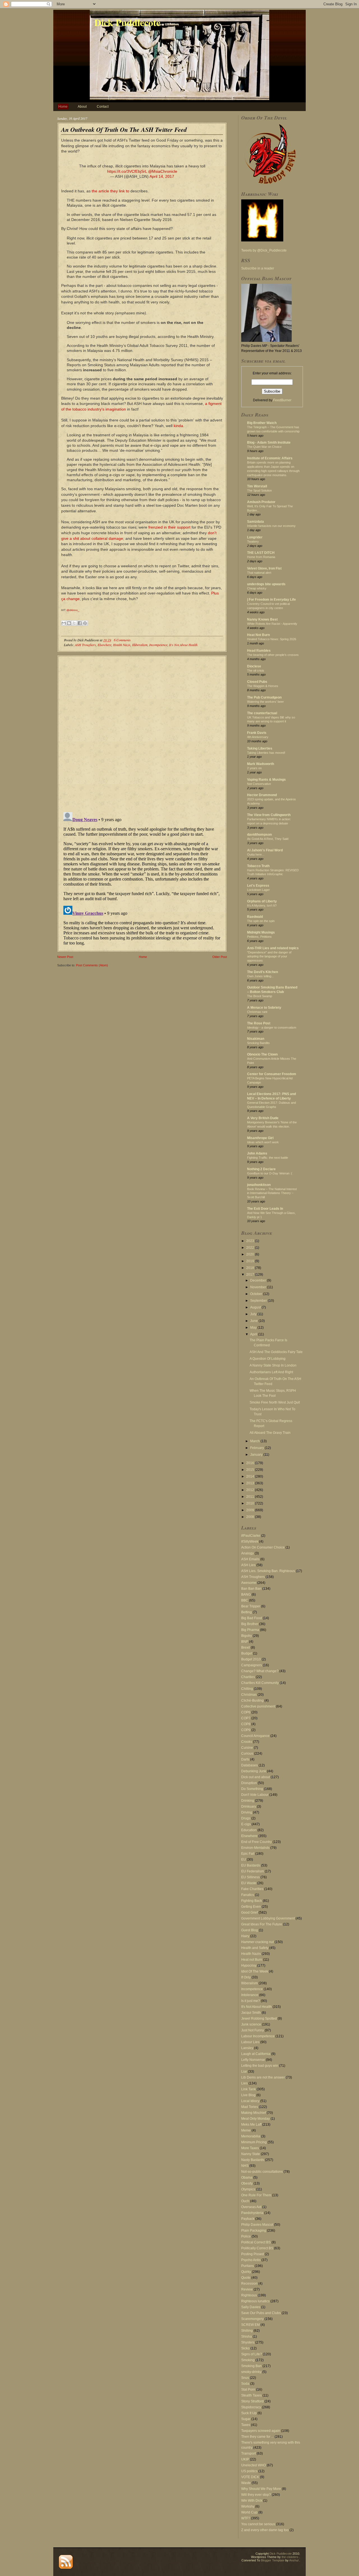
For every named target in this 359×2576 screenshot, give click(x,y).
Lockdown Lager (258, 890)
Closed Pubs (257, 682)
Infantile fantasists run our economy (271, 526)
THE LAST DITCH (261, 553)
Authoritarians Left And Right (271, 1372)
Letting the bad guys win (260, 2066)
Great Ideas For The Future (262, 1924)
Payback (248, 2219)
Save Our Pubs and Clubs (261, 2313)
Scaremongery (252, 2319)
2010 (251, 1503)
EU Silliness (250, 1877)
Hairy (245, 1936)
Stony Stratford (252, 2401)
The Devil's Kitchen (263, 972)
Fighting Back (252, 1901)
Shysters (248, 2342)
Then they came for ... (257, 2437)
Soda (245, 2384)
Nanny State (251, 2154)
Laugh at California (256, 2054)
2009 (251, 1510)
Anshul (294, 2560)
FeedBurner (282, 400)
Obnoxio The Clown (262, 1054)
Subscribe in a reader (258, 268)
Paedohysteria (252, 2213)
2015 (251, 1470)
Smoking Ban (251, 2366)
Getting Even (251, 1907)
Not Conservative (259, 784)
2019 (251, 1261)
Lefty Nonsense (253, 2060)
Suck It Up (249, 2413)
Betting (247, 1612)
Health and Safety (255, 1948)
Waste (246, 2483)
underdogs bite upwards (266, 584)
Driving (247, 1812)
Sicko (245, 2348)
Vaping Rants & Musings (266, 780)
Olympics (248, 2189)
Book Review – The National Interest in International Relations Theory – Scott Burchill (272, 1193)
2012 (251, 1490)
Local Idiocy (250, 2101)
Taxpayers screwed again (261, 2431)
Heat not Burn (252, 1960)
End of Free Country (256, 1842)
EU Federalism (253, 1871)
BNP (245, 1642)
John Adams (257, 1153)
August (256, 1307)
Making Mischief (254, 2113)
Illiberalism (140, 645)
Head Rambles (259, 651)
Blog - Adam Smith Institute (269, 443)
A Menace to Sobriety (264, 1008)
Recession (249, 2284)
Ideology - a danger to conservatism (272, 1027)
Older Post (220, 957)
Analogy (248, 1553)
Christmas (249, 1695)
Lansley (247, 2048)
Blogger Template (273, 2560)
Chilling (247, 1689)
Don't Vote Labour (255, 1795)
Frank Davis (257, 733)
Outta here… (256, 854)
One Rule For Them (256, 2195)
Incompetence (158, 645)
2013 (251, 1483)
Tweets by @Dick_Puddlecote (264, 250)
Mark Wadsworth (261, 764)
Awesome (249, 1583)
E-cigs (246, 1824)
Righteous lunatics (255, 2301)
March (255, 1441)
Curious (247, 1754)
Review (247, 2289)
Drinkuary (249, 1807)
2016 (251, 1463)
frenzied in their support (169, 527)
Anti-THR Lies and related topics (273, 948)
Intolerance (250, 1995)
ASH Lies (248, 1565)
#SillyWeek (250, 1542)
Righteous (249, 2295)
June (254, 1321)
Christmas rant (257, 1012)
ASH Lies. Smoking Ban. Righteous (268, 1571)
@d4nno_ (73, 610)
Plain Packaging (254, 2231)
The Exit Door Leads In (265, 1209)
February (257, 1448)
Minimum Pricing (254, 2142)
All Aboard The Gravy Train (270, 1433)
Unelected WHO (254, 2465)
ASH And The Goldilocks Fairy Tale (276, 1352)
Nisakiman (256, 1039)
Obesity (247, 2183)
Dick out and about (256, 1777)
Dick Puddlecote (127, 22)
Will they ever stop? (256, 2495)
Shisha (247, 2337)
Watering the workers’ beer (265, 702)
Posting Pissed (253, 2254)
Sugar (246, 2419)
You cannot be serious (258, 2524)
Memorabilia (251, 2136)
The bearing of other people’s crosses (273, 655)
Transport (248, 2453)
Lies (244, 2083)
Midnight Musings (261, 932)
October (257, 1294)
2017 (251, 1275)
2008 (251, 1517)
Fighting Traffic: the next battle (268, 1158)
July (254, 1314)
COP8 (246, 1724)
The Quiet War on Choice (264, 447)
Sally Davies (251, 2307)
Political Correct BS (256, 2242)
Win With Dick (252, 2501)
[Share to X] (74, 623)
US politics (249, 2471)
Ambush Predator (261, 502)
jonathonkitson (259, 1185)
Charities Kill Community (260, 1683)
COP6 (246, 1712)
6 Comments (122, 640)
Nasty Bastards (253, 2160)
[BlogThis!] (69, 623)
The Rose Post (259, 1023)
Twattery (253, 542)
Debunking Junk (254, 1771)
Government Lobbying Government (268, 1918)
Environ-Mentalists (255, 1848)
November (259, 1287)
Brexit (246, 1648)
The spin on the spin (261, 921)
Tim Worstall (257, 486)
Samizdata (256, 522)
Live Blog (248, 2095)
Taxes (246, 2425)
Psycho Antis (251, 2260)
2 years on (254, 768)
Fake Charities (252, 1889)
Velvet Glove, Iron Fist (264, 568)
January (257, 1455)
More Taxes (250, 2148)
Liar (244, 2072)
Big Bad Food (252, 1618)
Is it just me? (251, 2001)
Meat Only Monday (256, 2119)
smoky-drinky (251, 2372)
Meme (246, 2130)
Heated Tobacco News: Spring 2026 (272, 639)
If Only (246, 1977)
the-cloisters (290, 2557)
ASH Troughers (85, 645)
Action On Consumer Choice (263, 1547)
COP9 (246, 1730)
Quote (246, 2278)
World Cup (249, 2512)
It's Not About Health (183, 645)
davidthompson (259, 835)
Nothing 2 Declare (261, 1169)
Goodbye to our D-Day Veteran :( (270, 1173)
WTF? (246, 2518)
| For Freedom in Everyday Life (271, 600)
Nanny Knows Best (262, 619)
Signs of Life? (252, 2354)
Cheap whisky (257, 588)
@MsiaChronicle (163, 171)
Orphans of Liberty (262, 901)
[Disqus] (142, 732)
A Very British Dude (263, 1118)
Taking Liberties (260, 748)
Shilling (247, 2331)
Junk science (251, 2024)
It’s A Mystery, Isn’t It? (262, 905)
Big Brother (250, 1624)
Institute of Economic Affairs (270, 458)
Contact (103, 107)
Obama (247, 2178)
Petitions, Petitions (259, 937)
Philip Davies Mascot (257, 2225)
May (254, 1328)
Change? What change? (260, 1671)
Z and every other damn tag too (265, 2530)
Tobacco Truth (258, 866)
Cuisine (247, 1748)
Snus (245, 2378)
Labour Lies (250, 2042)
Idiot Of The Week (255, 1971)
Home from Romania (261, 557)
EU (244, 1860)
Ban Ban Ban (251, 1589)
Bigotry (247, 1636)
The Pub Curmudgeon (264, 697)
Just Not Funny (253, 2030)
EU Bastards (251, 1865)
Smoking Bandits (258, 1043)
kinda (178, 426)
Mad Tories (250, 2107)
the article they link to (111, 191)
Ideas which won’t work (263, 1142)
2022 (251, 1248)
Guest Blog (250, 1930)
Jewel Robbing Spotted (259, 2019)
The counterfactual (262, 713)
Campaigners (252, 1665)
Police (246, 2236)
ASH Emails (250, 1559)
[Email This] (64, 623)
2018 (251, 1268)
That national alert (259, 573)
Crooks (247, 1742)
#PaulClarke (251, 1536)
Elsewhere (104, 645)
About (82, 107)
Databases (249, 1765)
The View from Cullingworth (269, 815)
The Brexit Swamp (260, 996)
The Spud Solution (259, 490)
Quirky (246, 2272)
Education (249, 1830)
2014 (251, 1476)
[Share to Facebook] (80, 623)
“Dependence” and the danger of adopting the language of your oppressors (269, 957)
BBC (245, 1600)
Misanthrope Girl (260, 1138)
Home (63, 107)
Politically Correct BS (257, 2248)
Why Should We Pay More (261, 2489)
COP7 (246, 1718)
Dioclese (254, 666)
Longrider (255, 537)
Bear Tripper (251, 1606)
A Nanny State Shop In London (273, 1365)
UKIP (245, 2459)
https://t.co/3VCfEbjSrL (127, 171)
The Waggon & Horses (263, 686)
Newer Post (65, 957)
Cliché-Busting (252, 1701)
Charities (248, 1677)
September (259, 1301)
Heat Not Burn (258, 635)
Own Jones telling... (260, 976)
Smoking (248, 2360)
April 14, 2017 (162, 176)
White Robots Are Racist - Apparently (272, 624)
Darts (245, 1759)
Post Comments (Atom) (92, 965)
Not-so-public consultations (262, 2172)
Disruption (249, 1783)
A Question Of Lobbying (268, 1359)
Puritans (248, 2266)
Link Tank (248, 2089)
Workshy (248, 2506)
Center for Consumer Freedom (272, 1074)
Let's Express (258, 886)
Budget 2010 (251, 1659)
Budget (247, 1653)
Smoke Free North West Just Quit (275, 1402)
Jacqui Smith (251, 2013)
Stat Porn (248, 2390)
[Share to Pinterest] (85, 623)
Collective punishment (258, 1706)
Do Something (252, 1789)
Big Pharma (250, 1630)
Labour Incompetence (258, 2036)
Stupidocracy (251, 2407)
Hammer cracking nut (257, 1942)
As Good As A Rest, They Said (268, 839)
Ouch (245, 2201)
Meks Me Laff (251, 2125)
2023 (251, 1241)
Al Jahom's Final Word (265, 850)
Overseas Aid (251, 2207)
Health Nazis (122, 645)
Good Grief (249, 1913)
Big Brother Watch (262, 423)
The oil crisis (256, 671)
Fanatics (248, 1895)
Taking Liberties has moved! (266, 753)
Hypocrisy (249, 1966)
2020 (251, 1254)
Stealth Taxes (251, 2395)
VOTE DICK (250, 2477)
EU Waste (249, 1883)
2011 (251, 1497)
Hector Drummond (262, 795)
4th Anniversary (258, 737)
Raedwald (255, 917)
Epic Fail (248, 1854)
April (254, 1334)
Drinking (248, 1801)
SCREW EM (250, 2325)
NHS (245, 2166)
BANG (246, 1595)
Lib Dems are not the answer (263, 2077)
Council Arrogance (255, 1736)
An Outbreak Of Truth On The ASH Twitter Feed (124, 129)
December (259, 1280)
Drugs (246, 1818)
